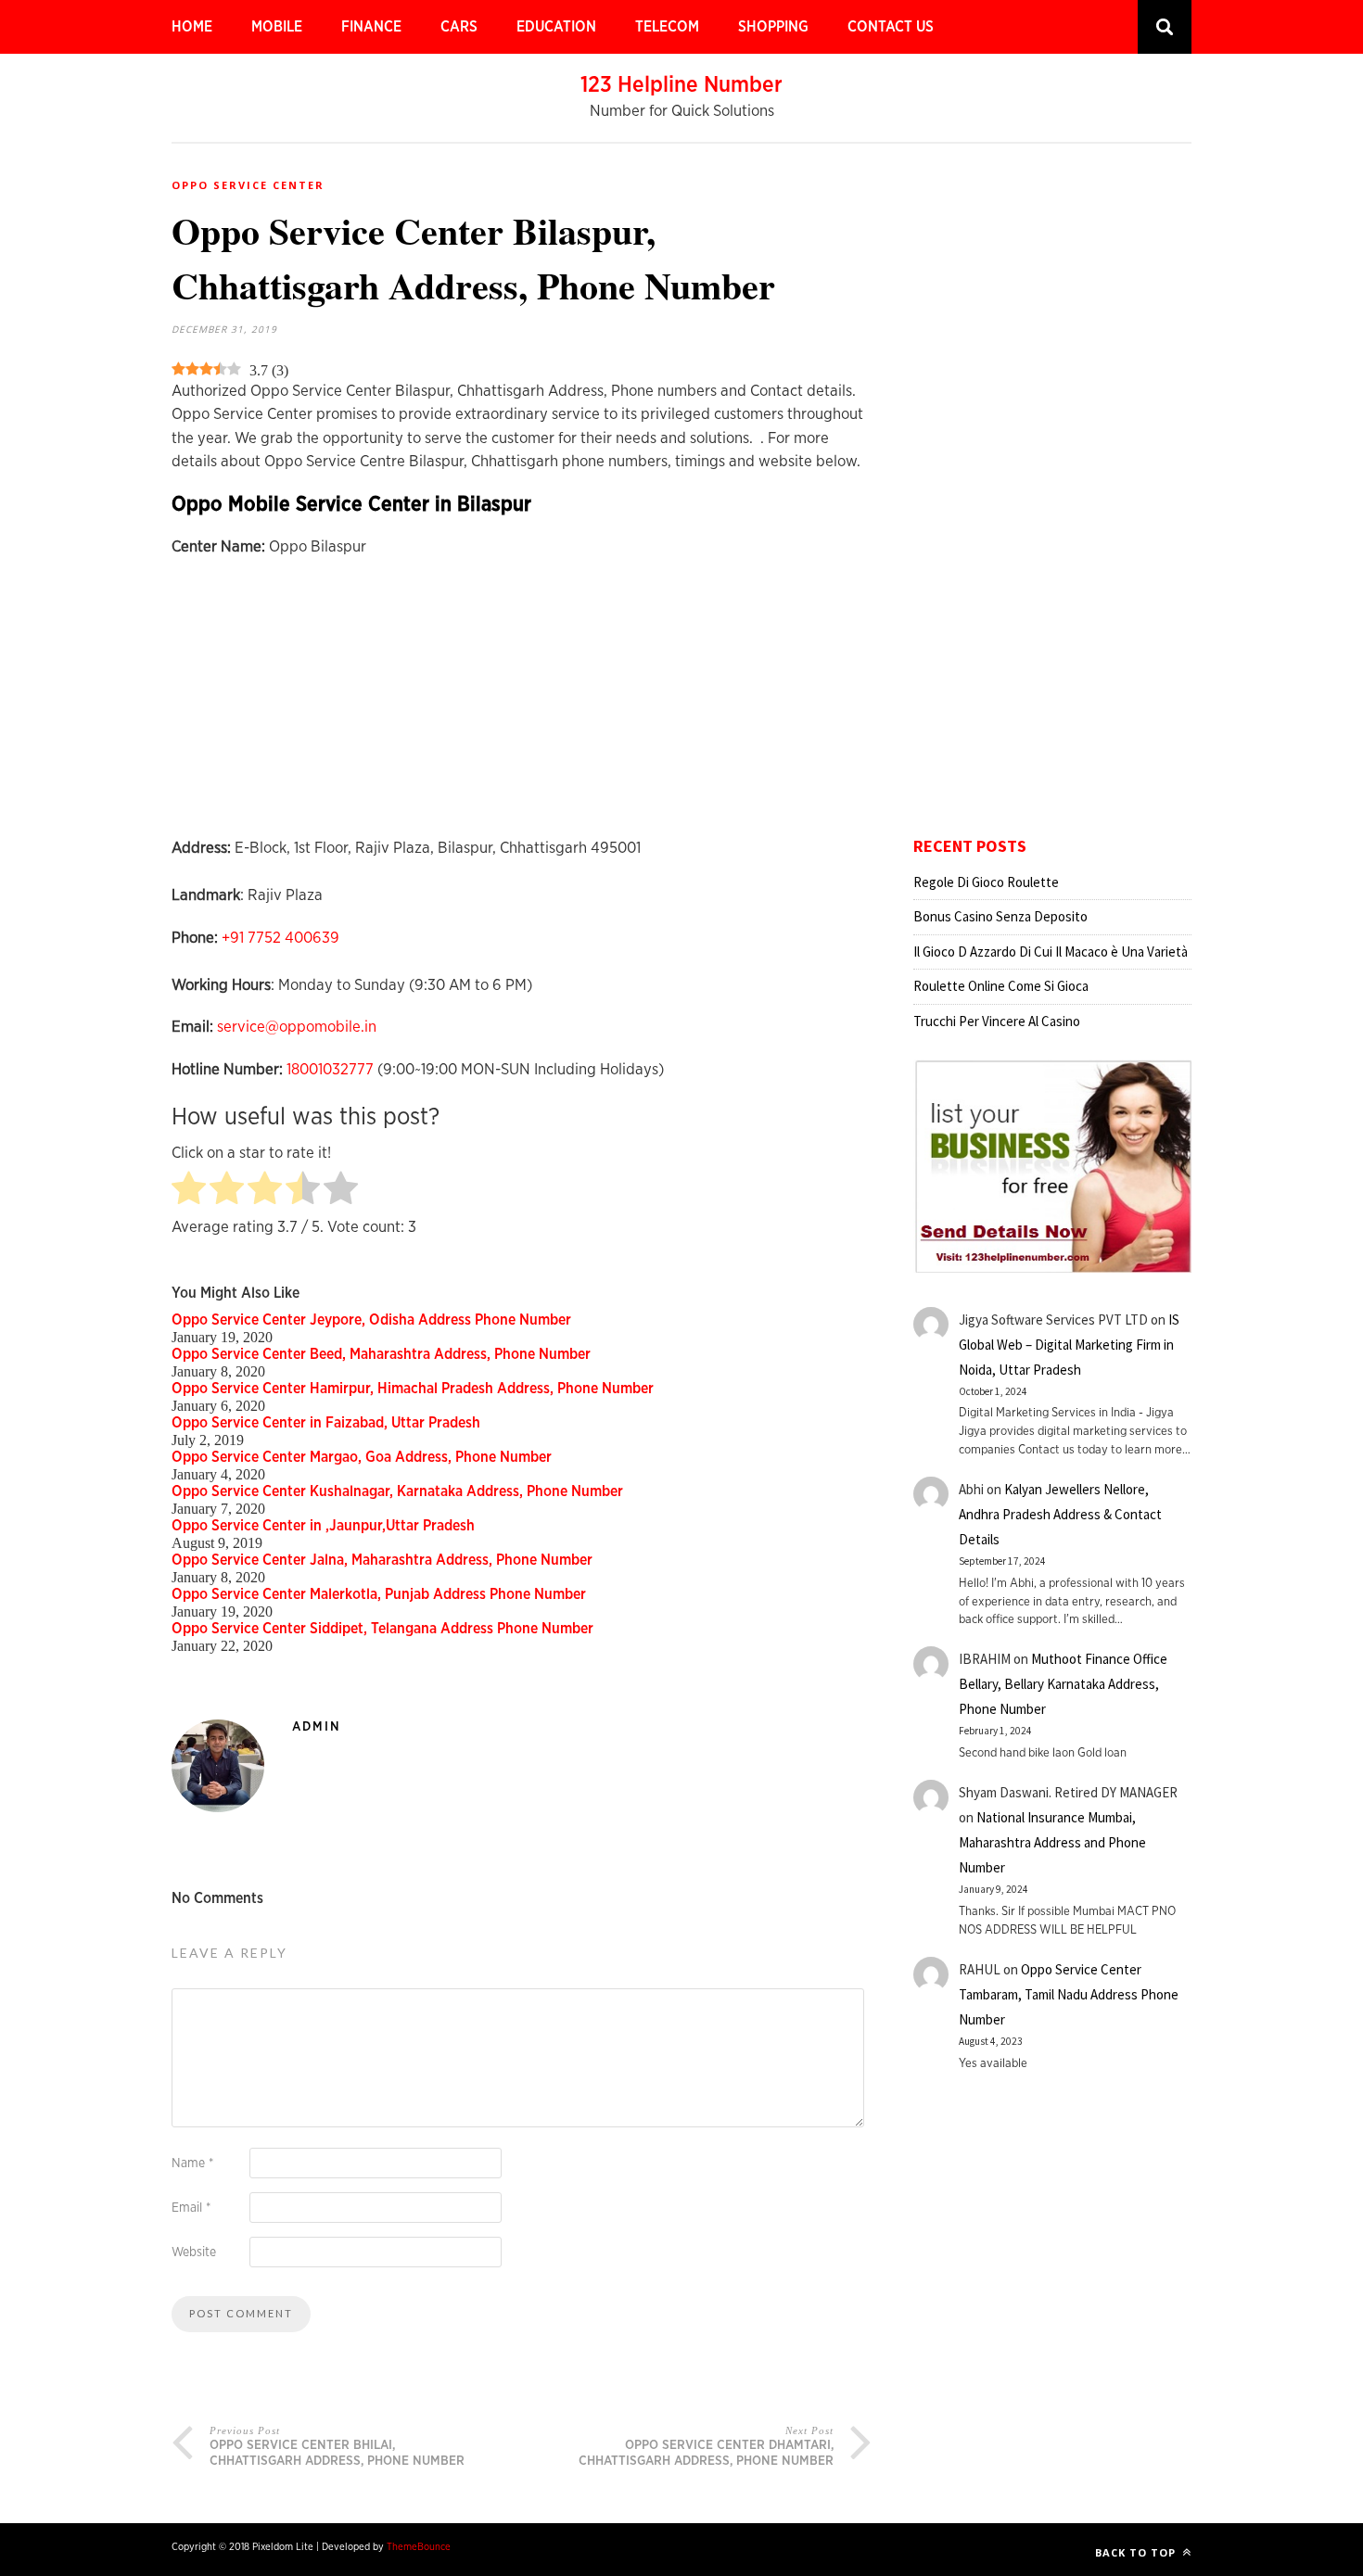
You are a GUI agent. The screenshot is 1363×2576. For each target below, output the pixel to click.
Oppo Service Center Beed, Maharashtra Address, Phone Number (381, 1354)
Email (191, 2208)
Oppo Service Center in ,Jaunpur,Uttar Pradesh (323, 1526)
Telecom (667, 27)
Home (192, 27)
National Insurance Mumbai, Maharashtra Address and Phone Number (1052, 1842)
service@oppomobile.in (297, 1027)
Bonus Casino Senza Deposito (1000, 916)
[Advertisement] (522, 706)
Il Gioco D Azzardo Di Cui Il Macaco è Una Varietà (1051, 952)
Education (556, 27)
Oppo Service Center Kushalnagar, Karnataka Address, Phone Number (397, 1491)
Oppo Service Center (248, 185)
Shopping (773, 27)
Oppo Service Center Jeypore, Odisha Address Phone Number (371, 1320)
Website (194, 2252)
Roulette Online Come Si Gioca (1001, 986)
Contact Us (891, 27)
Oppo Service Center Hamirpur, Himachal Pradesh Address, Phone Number (413, 1389)
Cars (459, 27)
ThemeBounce (419, 2547)
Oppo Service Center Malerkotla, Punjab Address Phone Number (379, 1594)
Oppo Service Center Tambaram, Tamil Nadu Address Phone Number (1069, 1994)
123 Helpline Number (681, 85)
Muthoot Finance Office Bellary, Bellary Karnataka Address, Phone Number (1063, 1684)
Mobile (277, 27)
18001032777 (330, 1069)
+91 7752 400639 (280, 938)
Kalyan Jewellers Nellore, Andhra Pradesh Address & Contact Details (1060, 1514)
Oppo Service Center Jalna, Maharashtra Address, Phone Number (382, 1560)
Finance (371, 27)
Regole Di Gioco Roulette (986, 882)
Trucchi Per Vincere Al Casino (997, 1021)
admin (317, 1727)
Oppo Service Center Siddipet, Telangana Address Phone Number (382, 1629)
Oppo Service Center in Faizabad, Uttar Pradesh (326, 1423)
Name (192, 2164)
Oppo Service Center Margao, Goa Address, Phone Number (362, 1457)
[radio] (189, 1190)
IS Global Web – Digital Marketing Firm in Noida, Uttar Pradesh (1069, 1345)
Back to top (1137, 2552)
